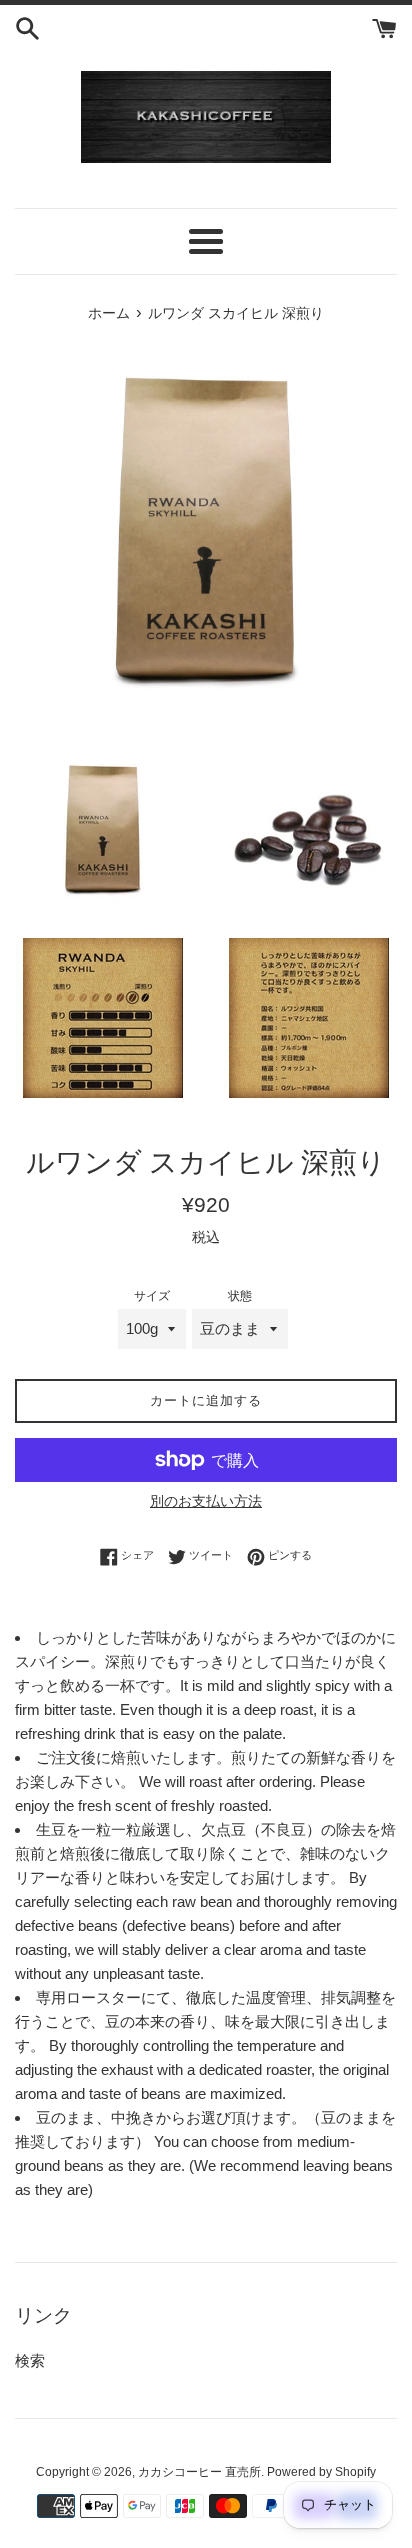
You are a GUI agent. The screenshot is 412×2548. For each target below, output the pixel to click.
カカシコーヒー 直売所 (199, 2472)
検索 (30, 2360)
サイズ (152, 1296)
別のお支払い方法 (206, 1501)
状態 (240, 1296)
